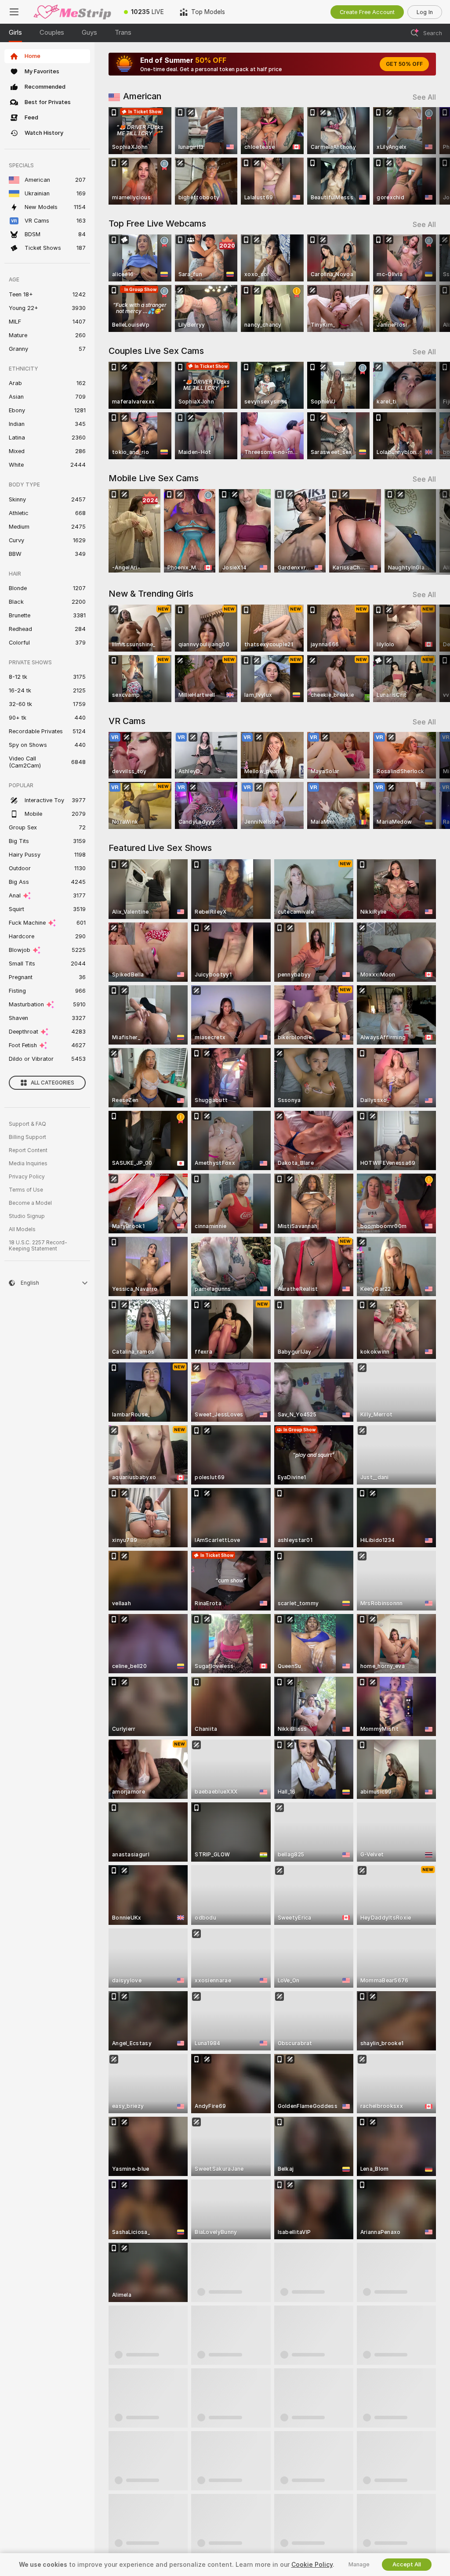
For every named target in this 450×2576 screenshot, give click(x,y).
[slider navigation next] (432, 156)
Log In (425, 12)
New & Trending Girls (151, 594)
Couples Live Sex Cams (156, 351)
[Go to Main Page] (72, 12)
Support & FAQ (27, 1124)
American (142, 96)
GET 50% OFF (404, 64)
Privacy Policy (27, 1177)
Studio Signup (27, 1216)
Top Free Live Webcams (157, 223)
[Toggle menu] (14, 12)
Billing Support (27, 1137)
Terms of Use (26, 1190)
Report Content (28, 1150)
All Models (22, 1229)
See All (424, 97)
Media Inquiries (28, 1164)
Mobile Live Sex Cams (154, 478)
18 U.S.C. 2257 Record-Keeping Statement (38, 1246)
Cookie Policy (312, 2565)
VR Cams (127, 721)
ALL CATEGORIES (53, 1083)
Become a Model (30, 1203)
